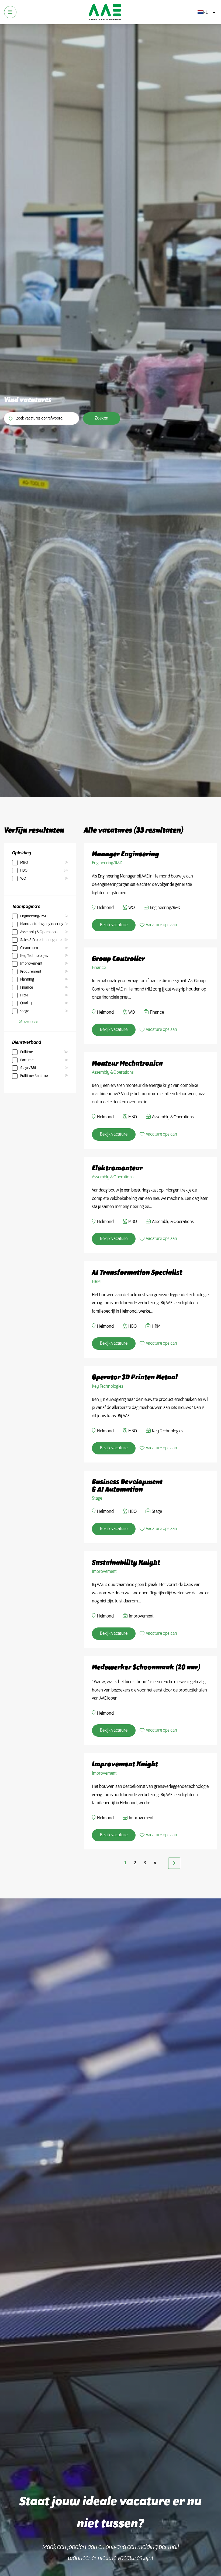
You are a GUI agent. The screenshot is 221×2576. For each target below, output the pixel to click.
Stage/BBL (29, 1068)
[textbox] (205, 13)
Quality (26, 1003)
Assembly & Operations (39, 932)
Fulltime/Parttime (34, 1076)
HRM (24, 995)
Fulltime (27, 1052)
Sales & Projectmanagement (42, 940)
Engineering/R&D (34, 916)
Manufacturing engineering (42, 924)
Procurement (31, 972)
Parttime (27, 1060)
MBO (24, 863)
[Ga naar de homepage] (105, 12)
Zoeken (102, 418)
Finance (27, 988)
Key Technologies (34, 956)
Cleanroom (29, 948)
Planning (27, 979)
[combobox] (205, 13)
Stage (25, 1011)
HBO (24, 871)
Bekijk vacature (114, 925)
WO (23, 879)
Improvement (31, 964)
